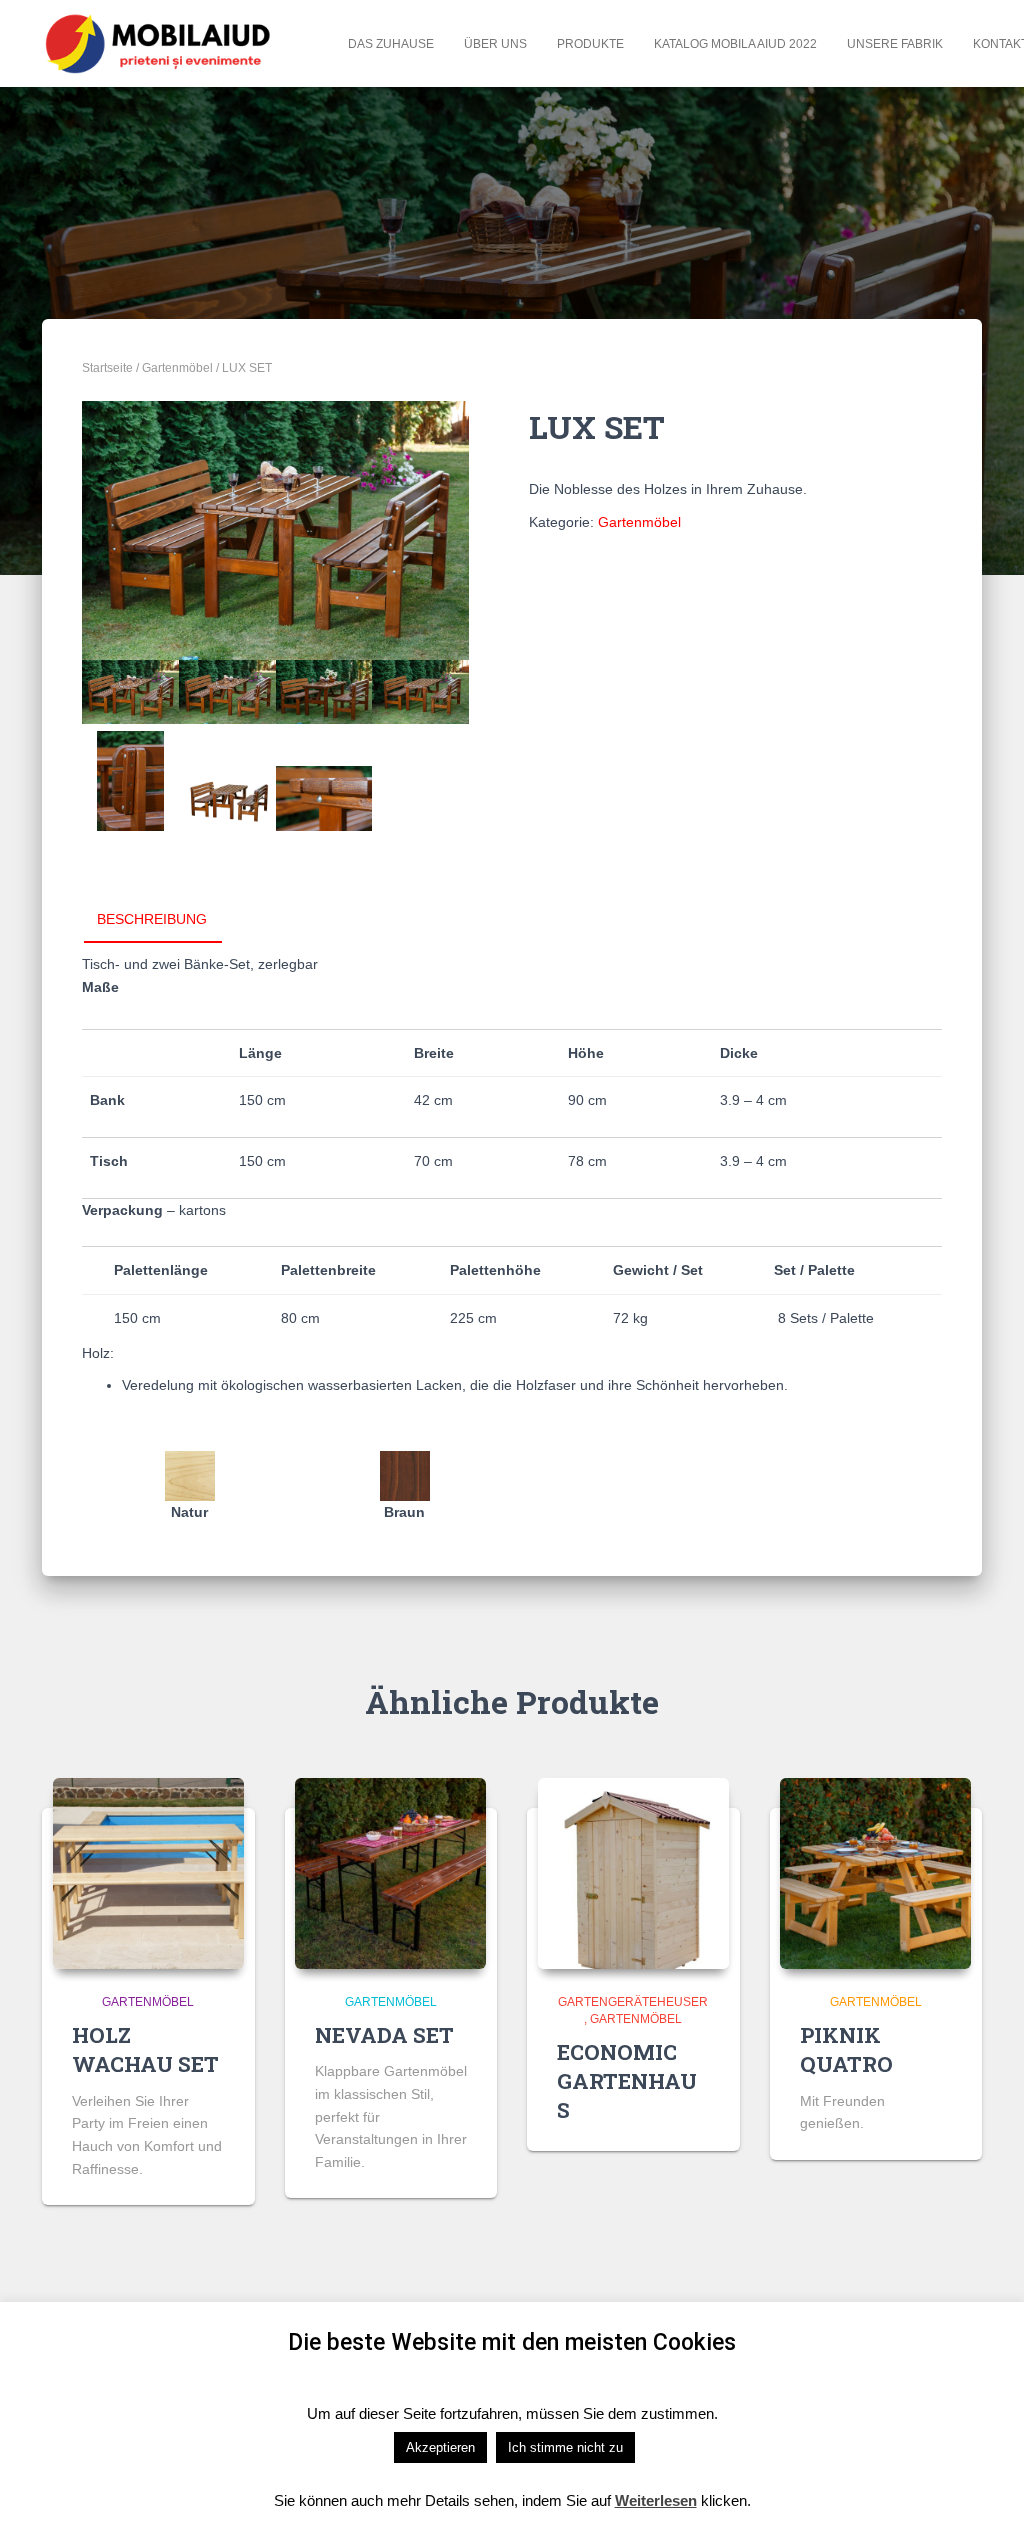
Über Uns (495, 44)
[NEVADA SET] (390, 1873)
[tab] (167, 920)
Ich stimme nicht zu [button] (565, 2447)
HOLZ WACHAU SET (145, 2049)
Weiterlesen (656, 2500)
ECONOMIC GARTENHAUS (627, 2081)
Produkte (590, 44)
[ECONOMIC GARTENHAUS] (633, 1873)
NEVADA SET (384, 2035)
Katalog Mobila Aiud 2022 (735, 44)
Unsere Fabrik (895, 44)
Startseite (107, 368)
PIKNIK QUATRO (846, 2049)
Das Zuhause (391, 44)
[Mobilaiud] (159, 43)
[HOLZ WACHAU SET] (148, 1873)
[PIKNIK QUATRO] (875, 1873)
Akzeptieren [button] (440, 2447)
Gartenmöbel (177, 368)
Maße (100, 987)
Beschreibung (152, 919)
